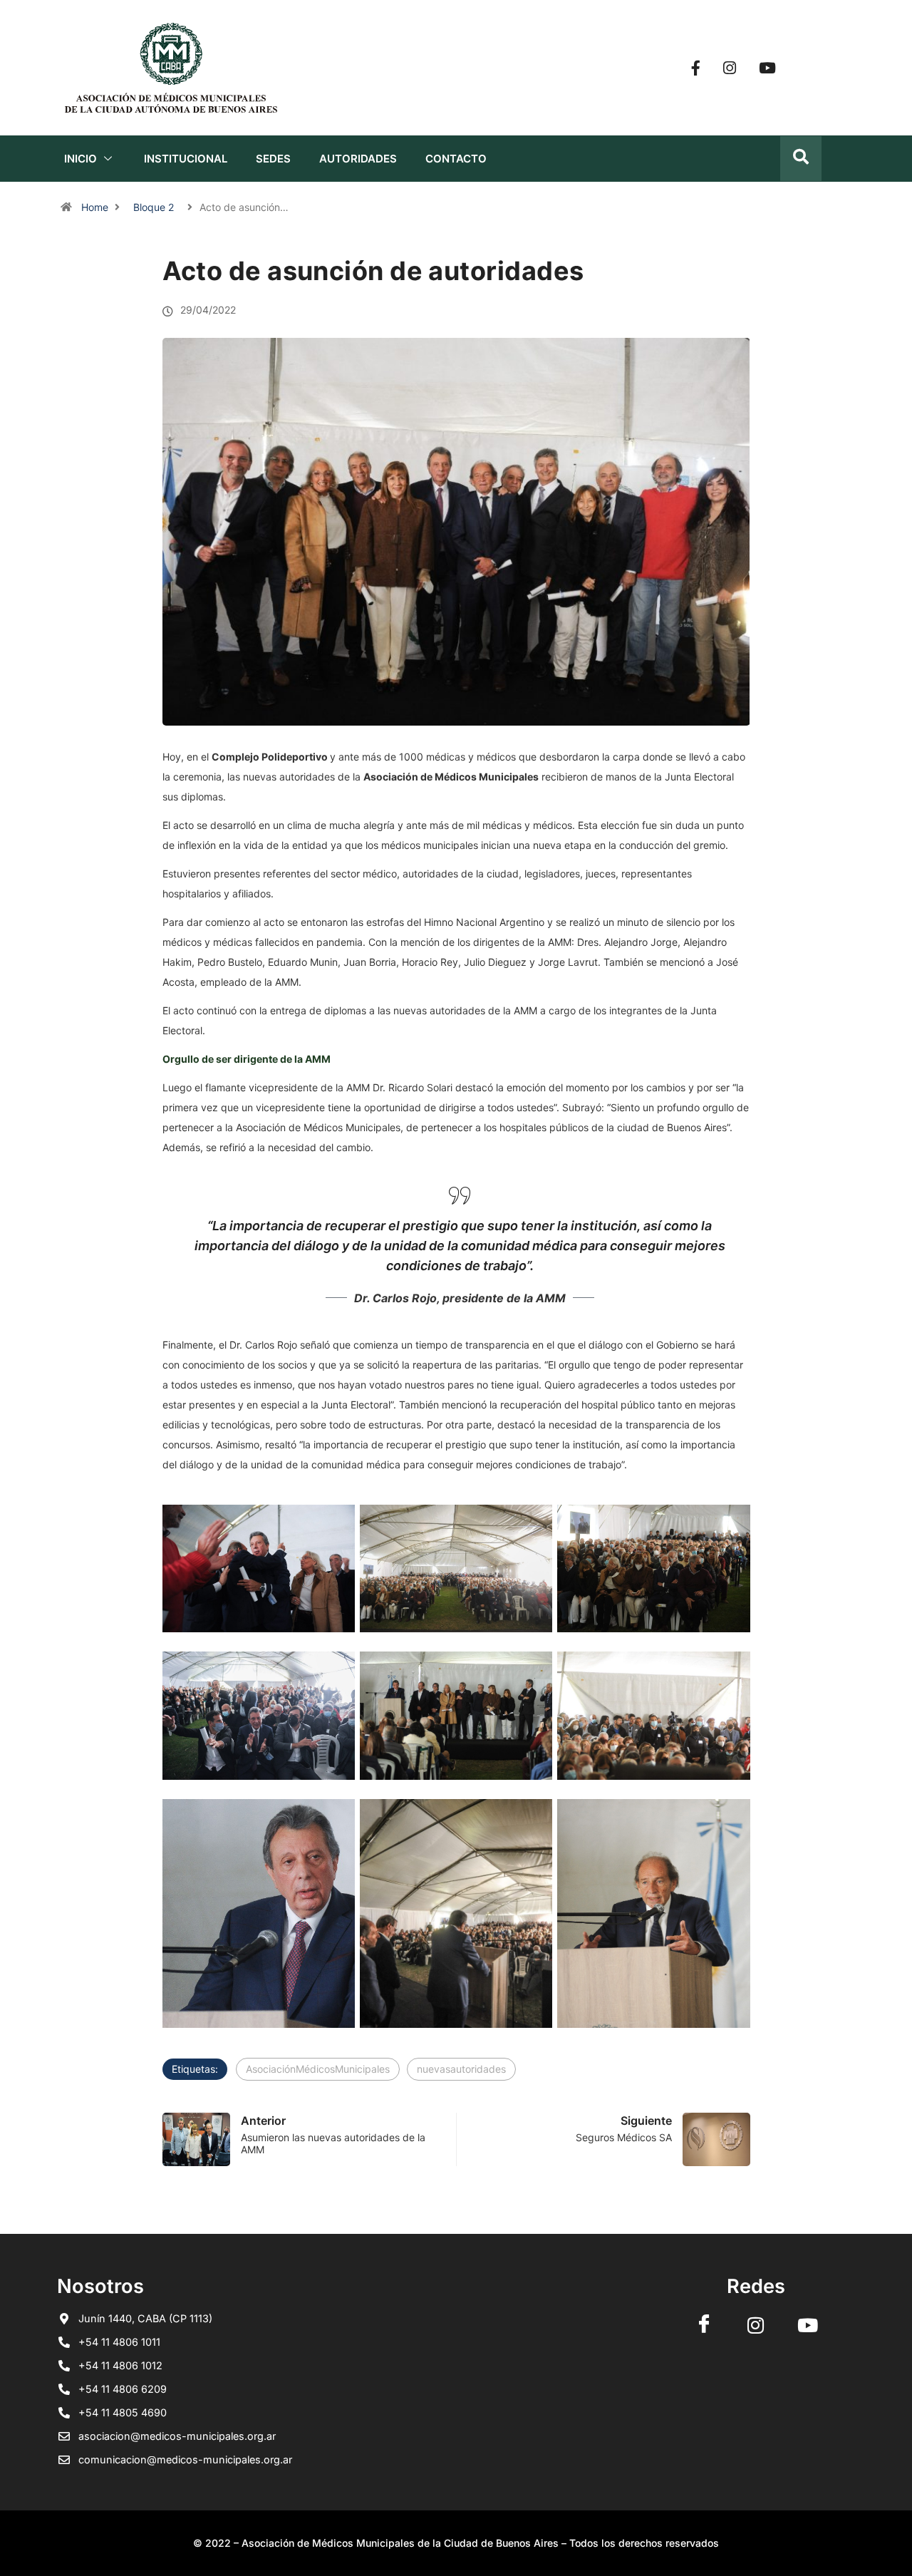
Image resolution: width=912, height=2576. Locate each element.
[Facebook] (696, 68)
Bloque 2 (154, 207)
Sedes (273, 159)
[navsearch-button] (801, 159)
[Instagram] (730, 68)
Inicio (81, 159)
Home (95, 207)
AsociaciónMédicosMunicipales (318, 2069)
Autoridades (358, 159)
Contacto (456, 159)
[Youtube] (767, 68)
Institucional (186, 159)
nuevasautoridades (461, 2069)
